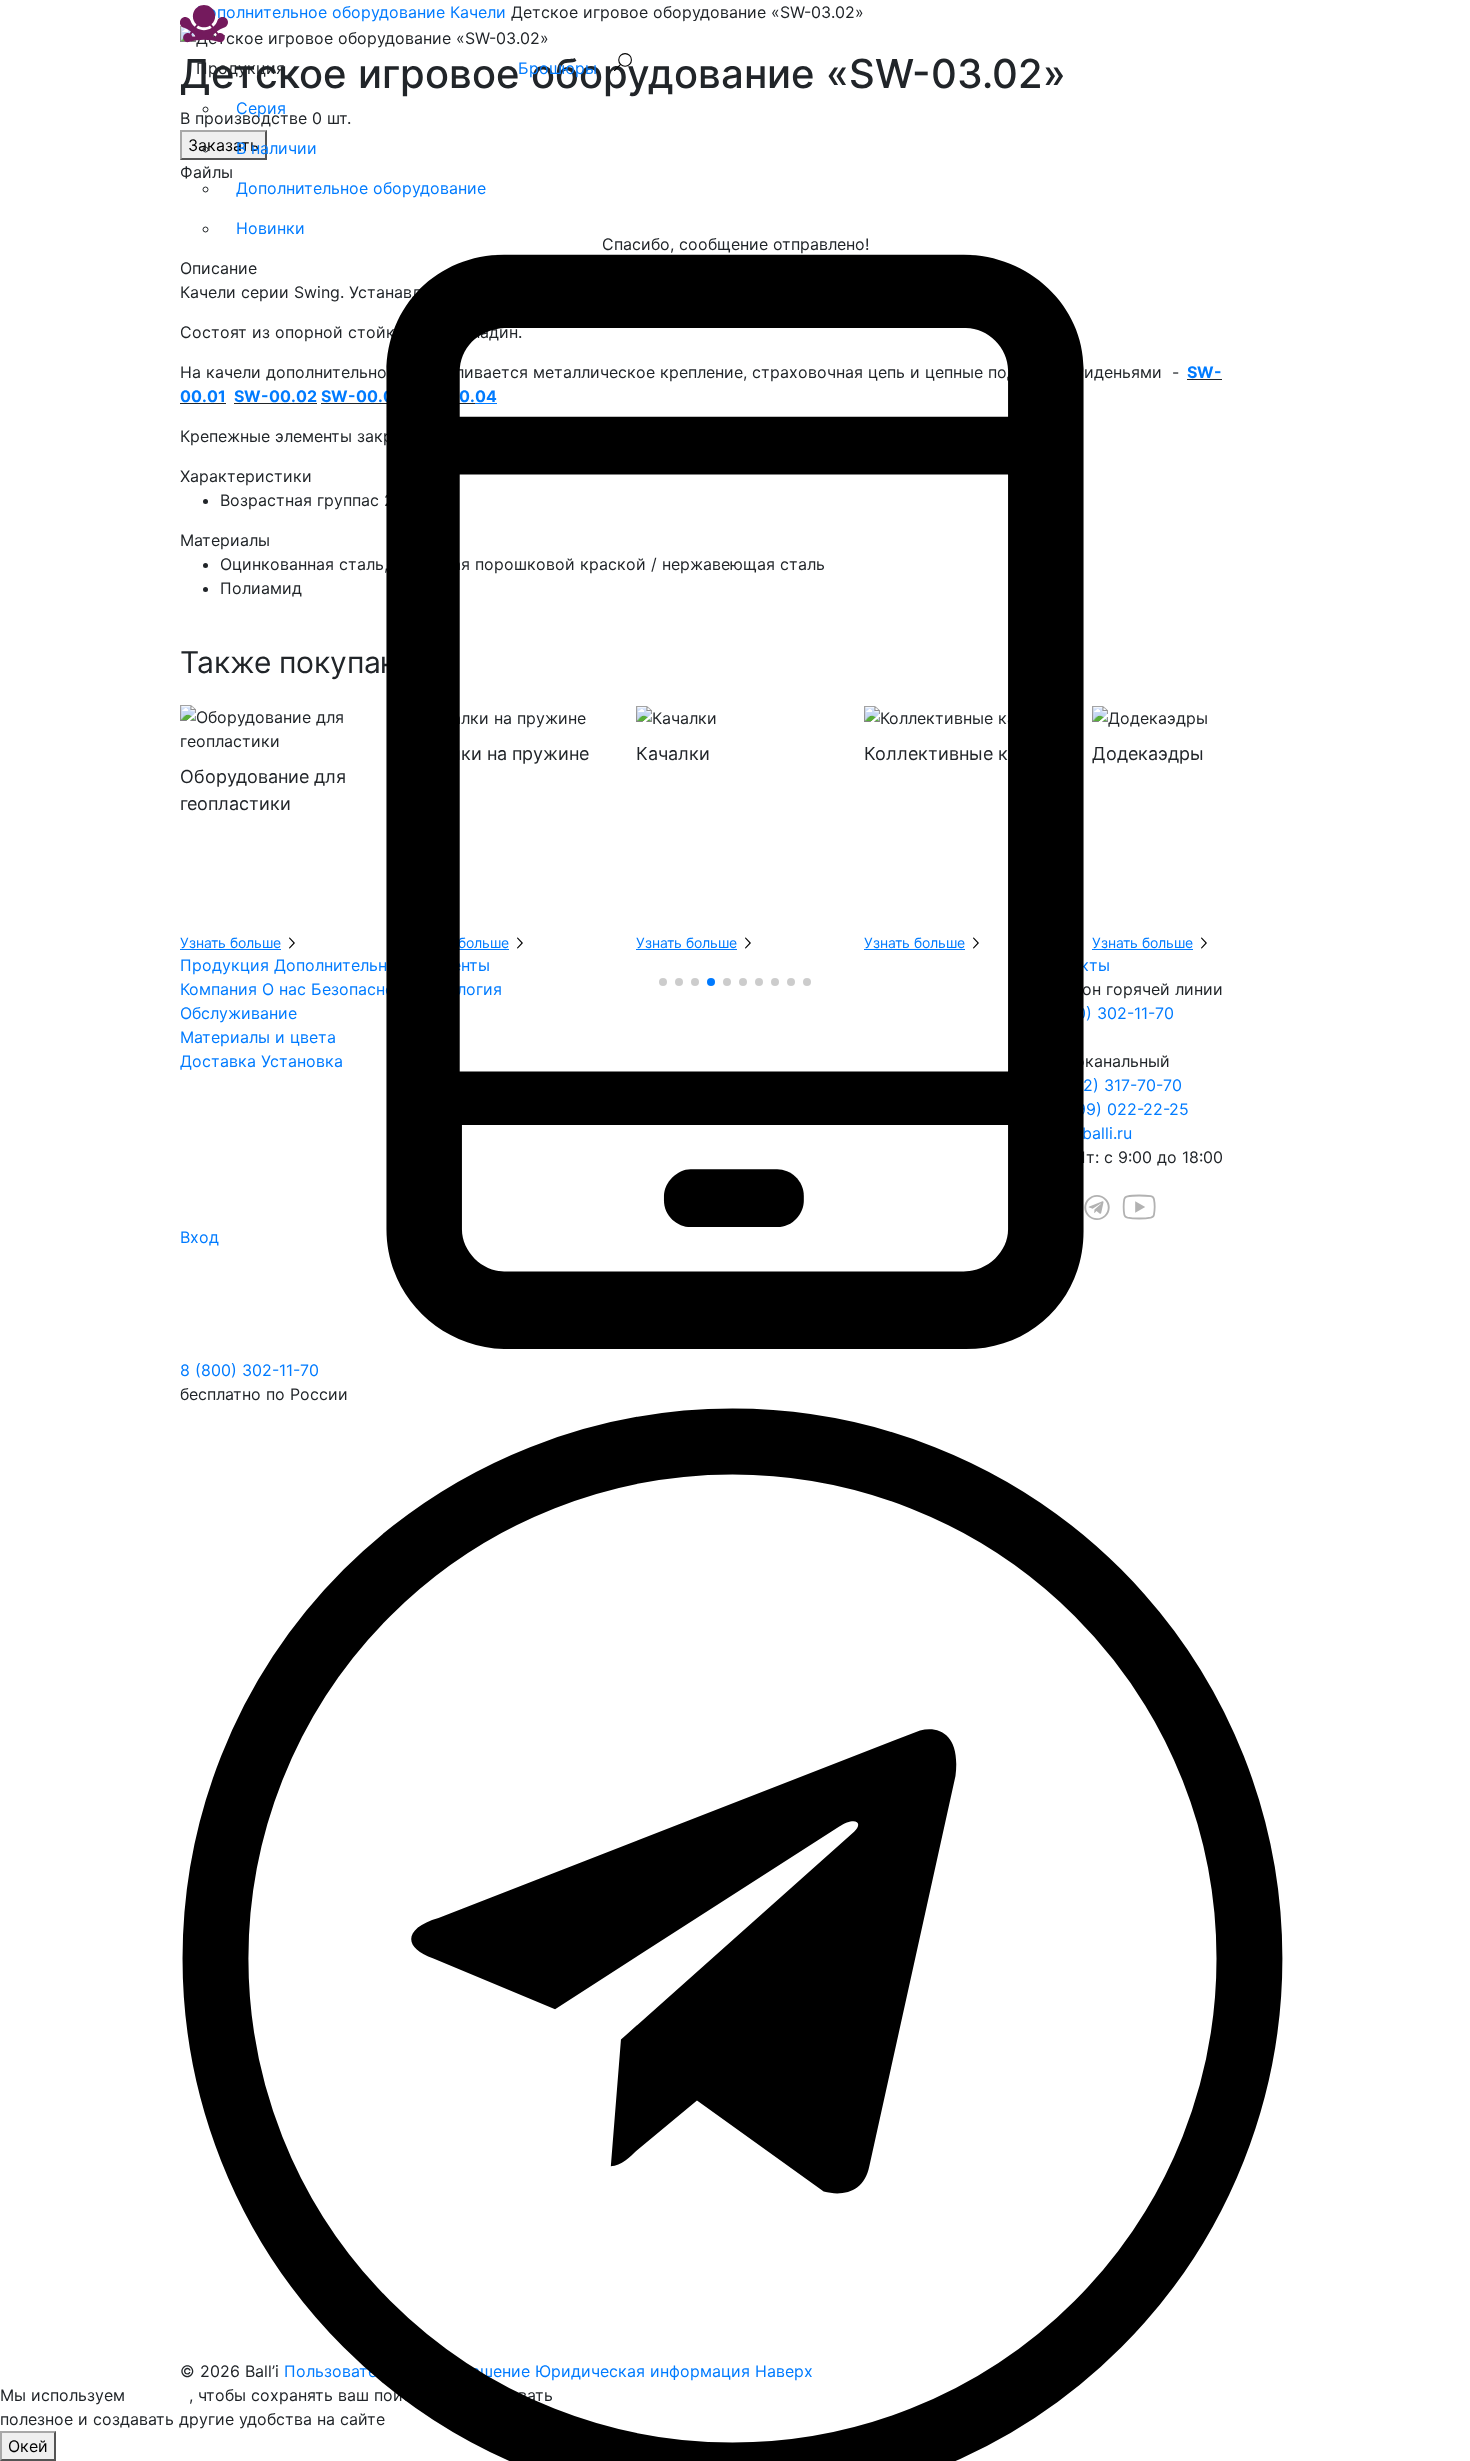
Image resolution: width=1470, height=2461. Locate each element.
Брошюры (557, 68)
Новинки (270, 228)
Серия (261, 108)
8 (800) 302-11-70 (249, 1370)
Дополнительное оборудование (361, 188)
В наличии (276, 148)
